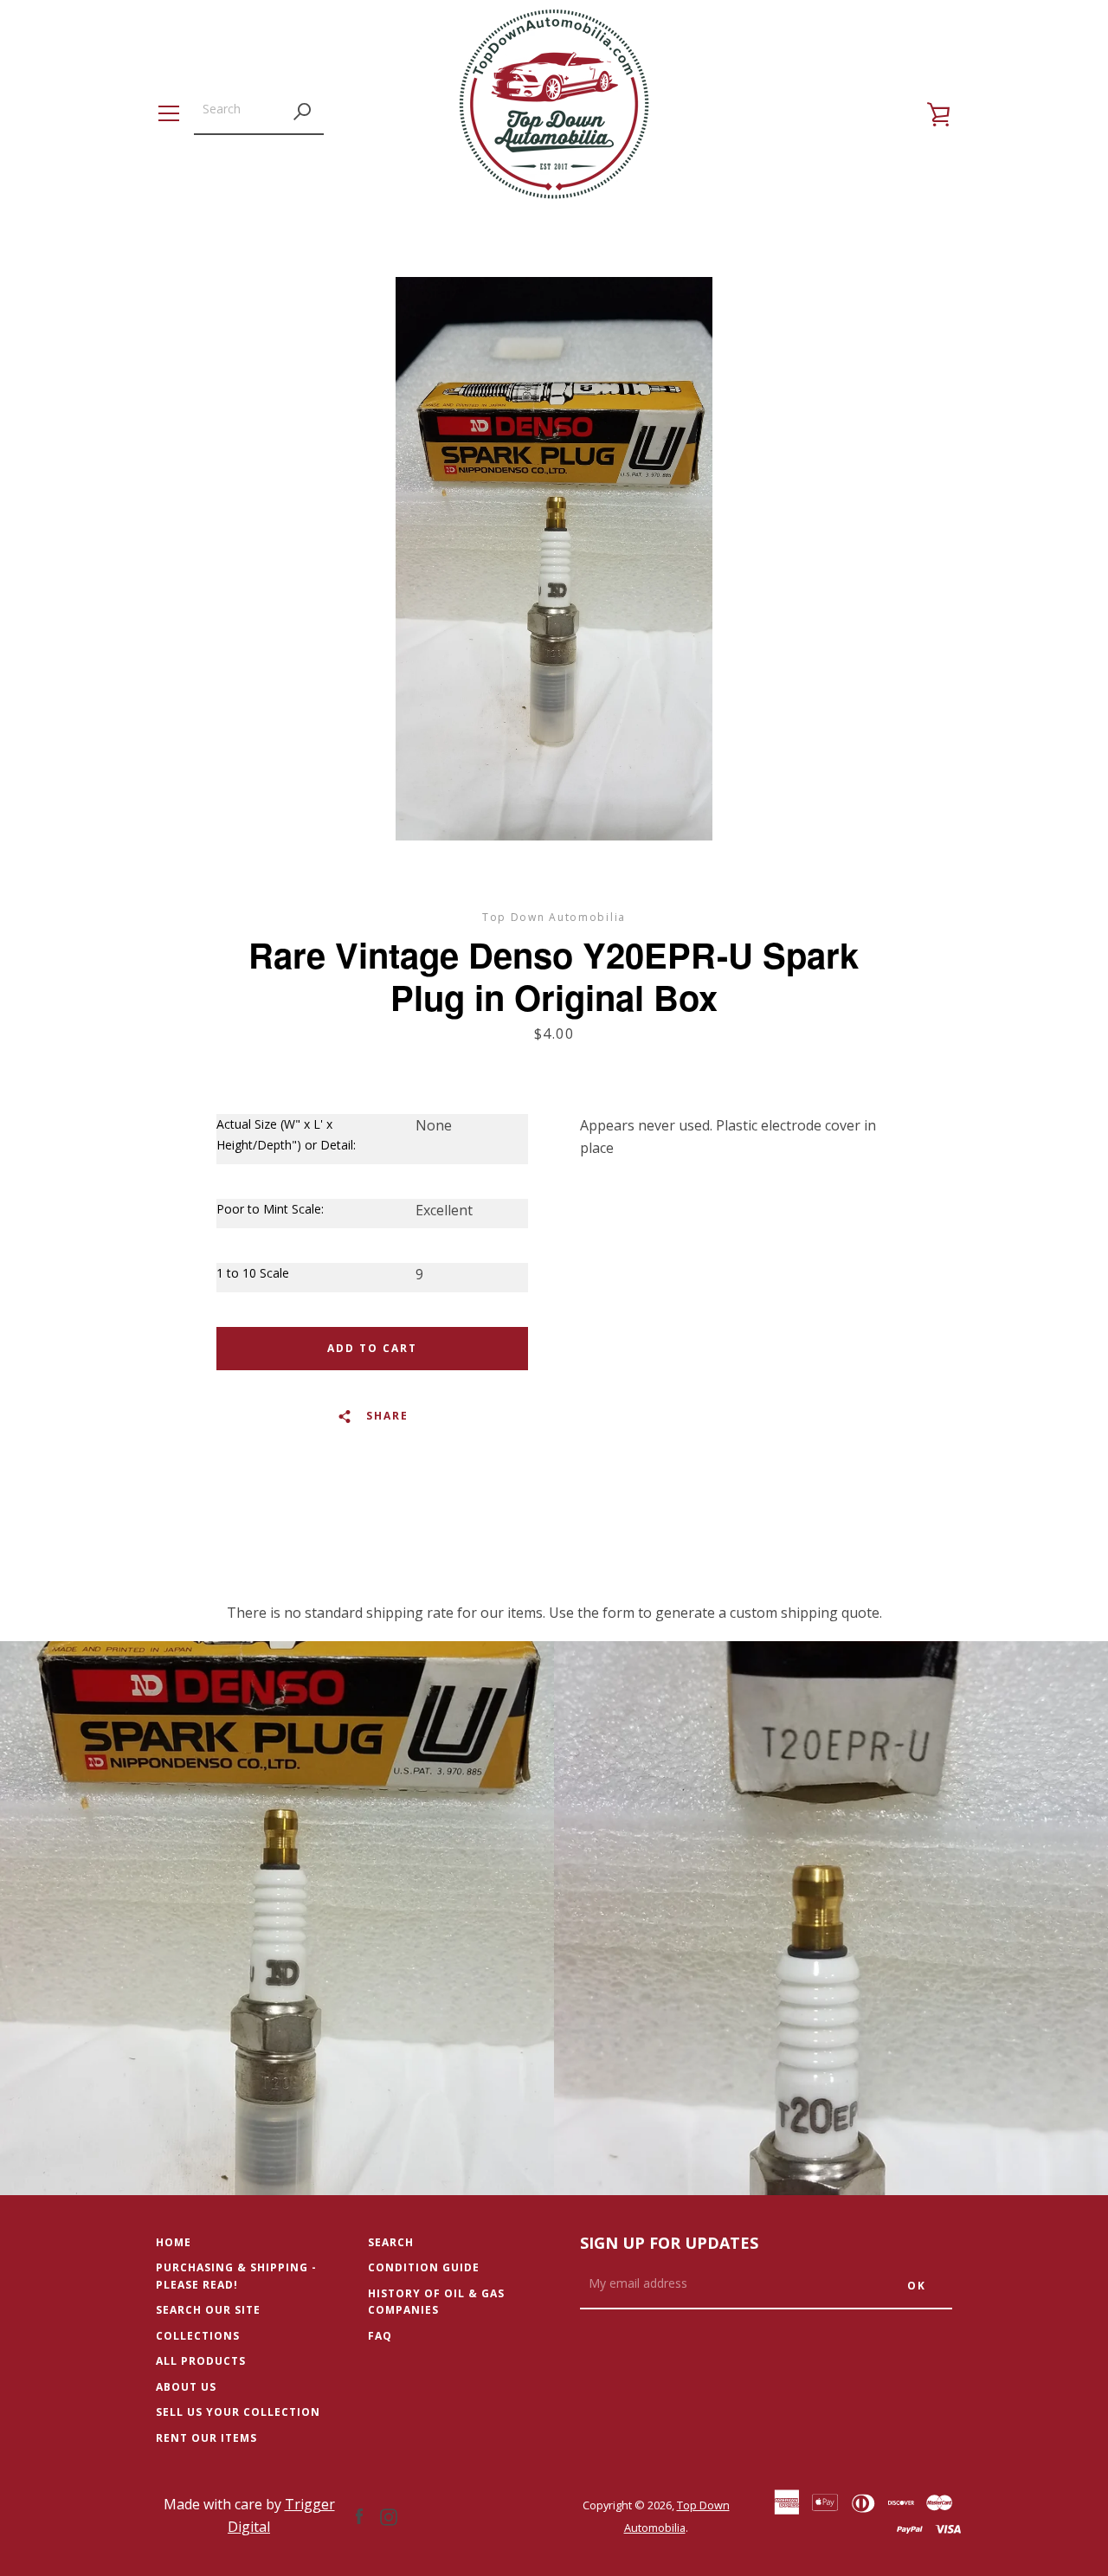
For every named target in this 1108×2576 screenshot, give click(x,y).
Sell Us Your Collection (238, 2412)
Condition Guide (424, 2267)
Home (174, 2242)
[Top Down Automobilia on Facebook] (359, 2515)
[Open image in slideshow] (554, 559)
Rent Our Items (206, 2438)
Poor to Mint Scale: (270, 1209)
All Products (201, 2361)
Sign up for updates (669, 2243)
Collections (198, 2336)
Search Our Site (208, 2310)
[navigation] (169, 113)
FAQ (380, 2336)
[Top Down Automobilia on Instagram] (389, 2515)
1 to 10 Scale (253, 1273)
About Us (186, 2387)
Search (391, 2242)
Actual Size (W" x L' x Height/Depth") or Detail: (286, 1134)
